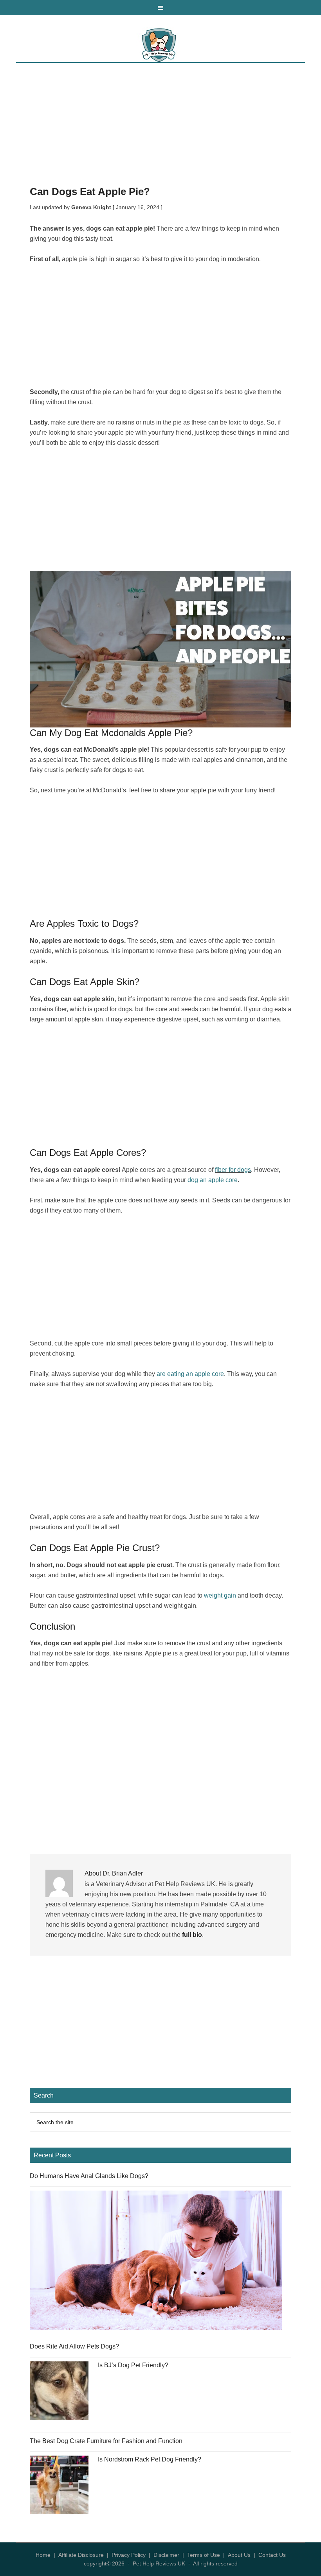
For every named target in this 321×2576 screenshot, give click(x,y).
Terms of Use (204, 2555)
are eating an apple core (190, 1374)
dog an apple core (213, 1180)
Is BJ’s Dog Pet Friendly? (133, 2365)
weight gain (220, 1595)
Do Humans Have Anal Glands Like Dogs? (89, 2176)
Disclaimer (166, 2555)
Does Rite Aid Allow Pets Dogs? (74, 2346)
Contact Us (272, 2555)
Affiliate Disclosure (81, 2555)
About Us (239, 2555)
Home (43, 2555)
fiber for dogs (233, 1170)
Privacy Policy (129, 2555)
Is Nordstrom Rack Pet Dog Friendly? (150, 2459)
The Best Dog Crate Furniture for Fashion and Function (106, 2441)
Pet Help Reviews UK (160, 45)
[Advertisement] (160, 129)
